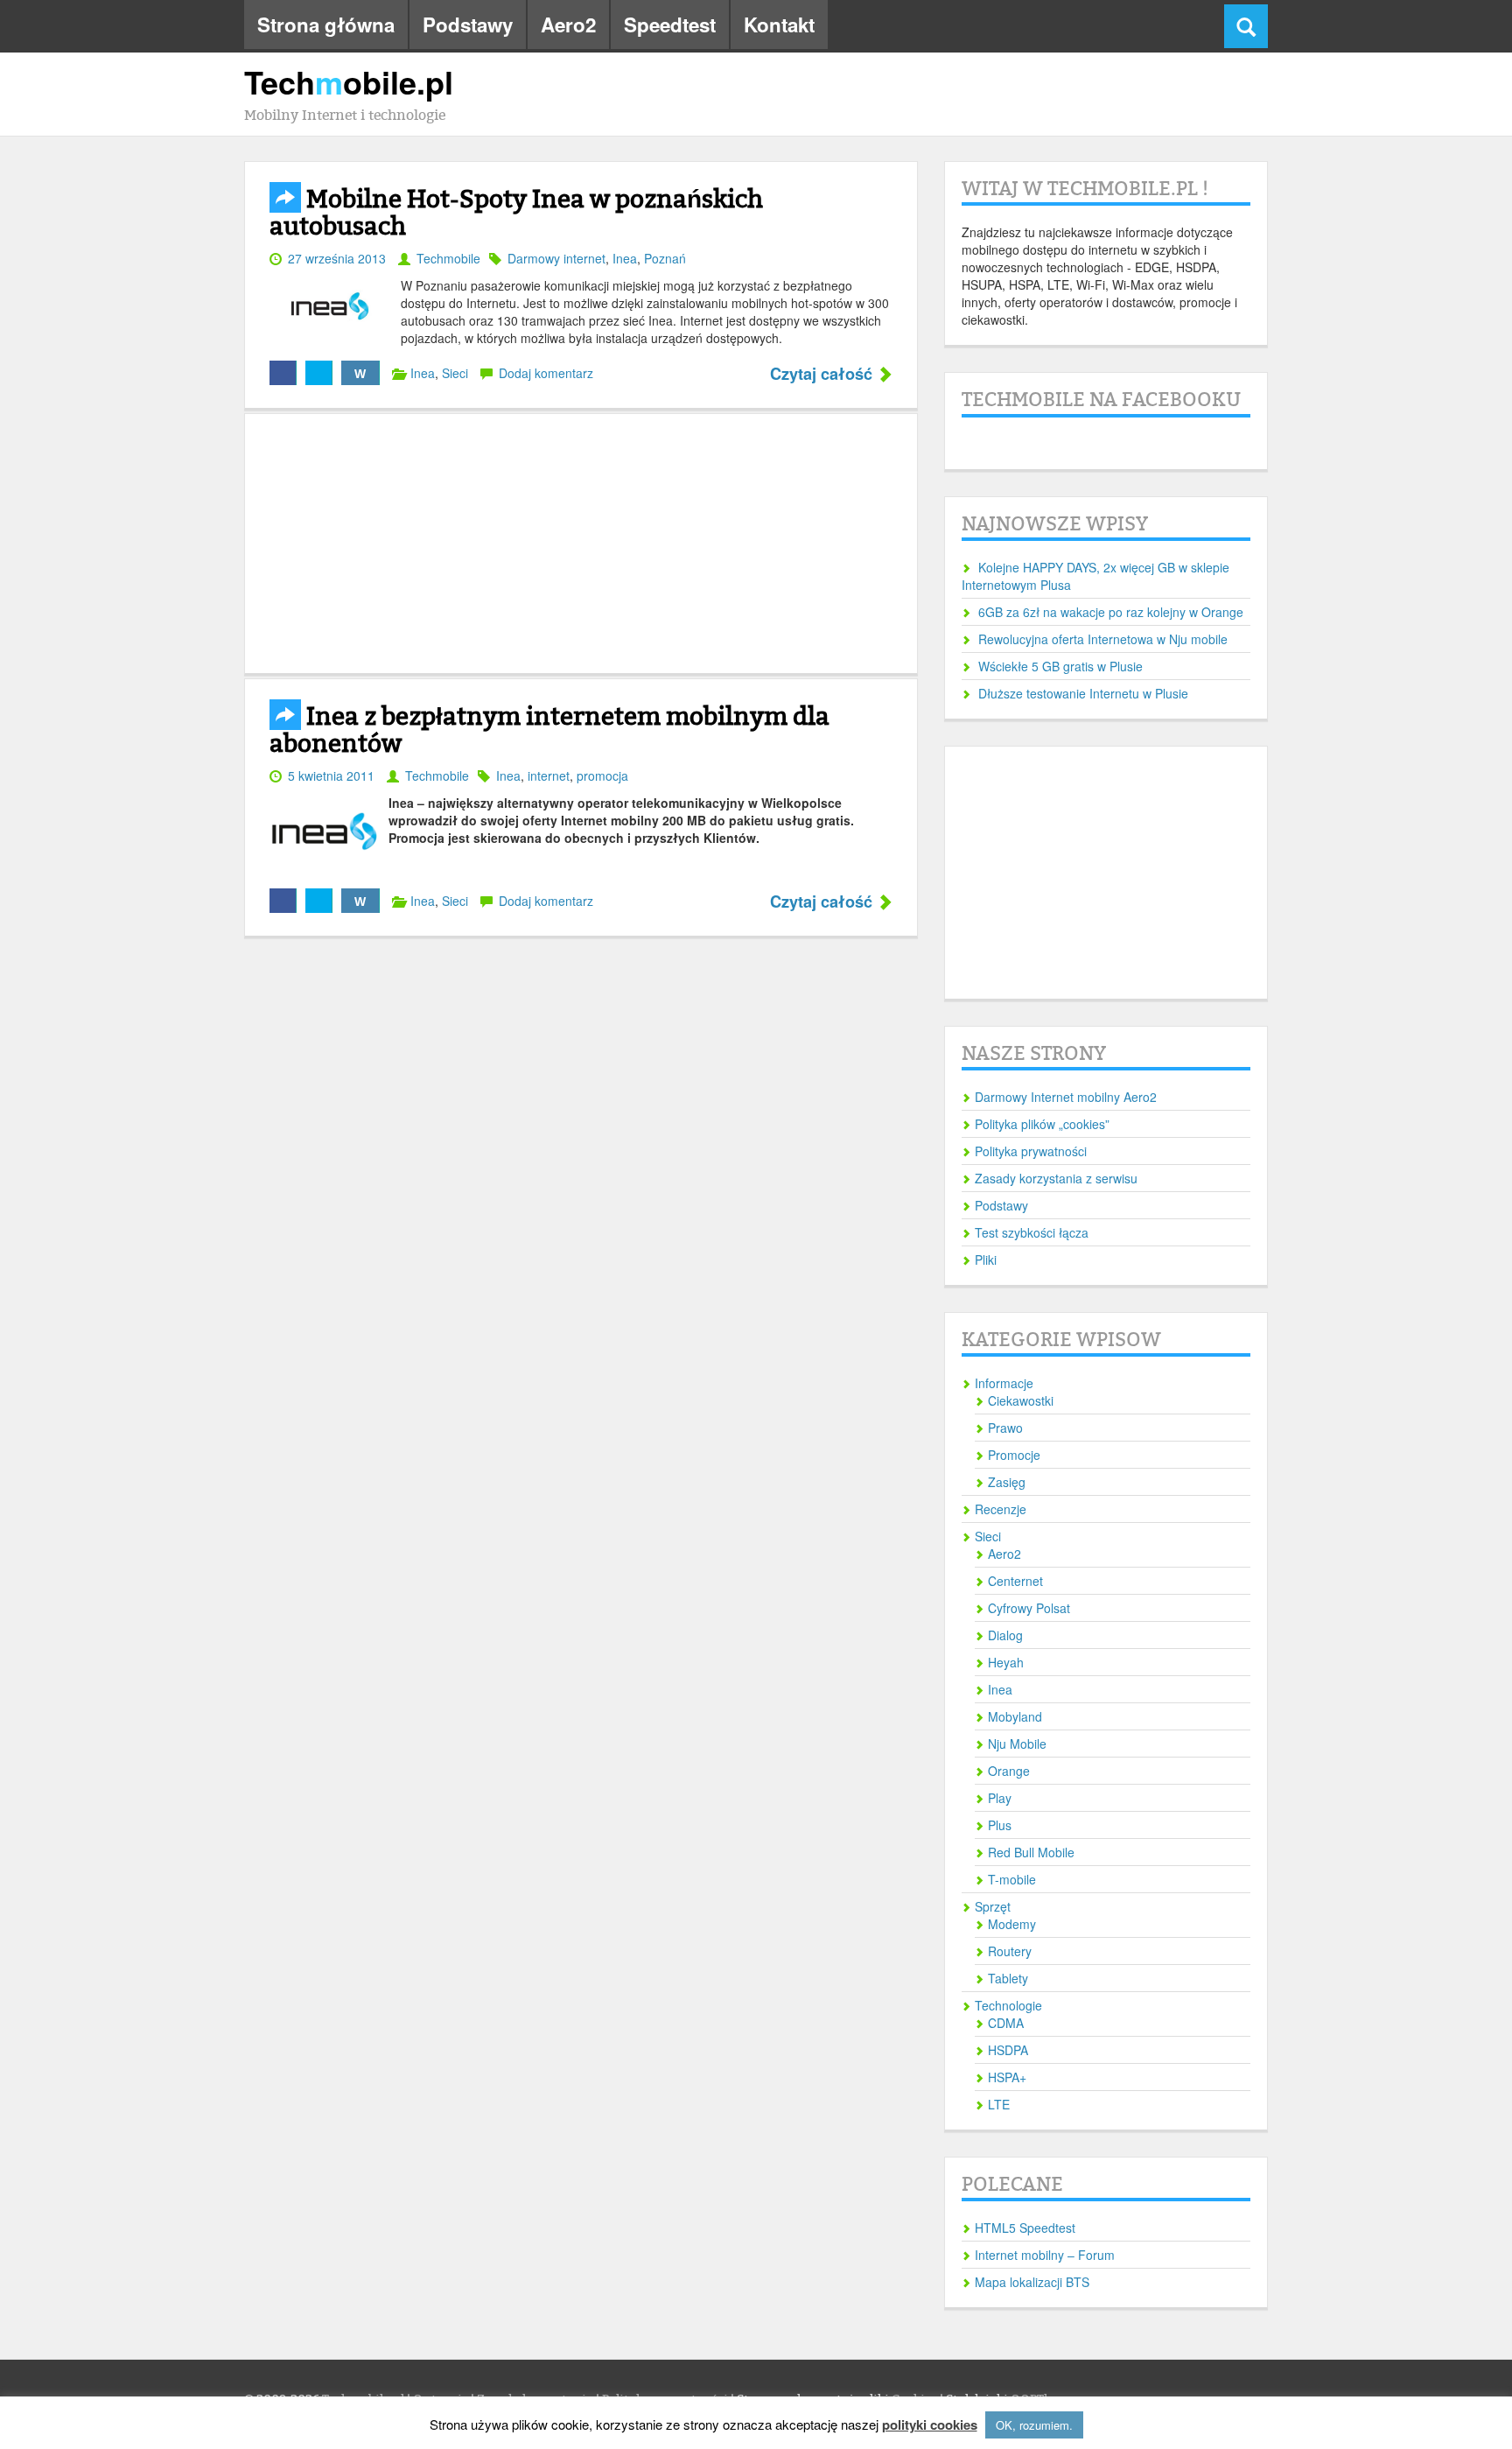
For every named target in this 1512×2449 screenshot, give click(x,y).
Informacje (1004, 1383)
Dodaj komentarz (546, 373)
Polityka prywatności (1031, 1151)
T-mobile (1012, 1879)
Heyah (1006, 1662)
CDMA (1006, 2023)
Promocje (1014, 1455)
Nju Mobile (1017, 1744)
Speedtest (670, 25)
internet (549, 775)
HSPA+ (1007, 2077)
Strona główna (326, 25)
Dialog (1005, 1635)
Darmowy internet (556, 258)
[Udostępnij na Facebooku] (283, 373)
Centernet (1015, 1581)
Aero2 (568, 25)
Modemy (1012, 1924)
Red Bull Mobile (1031, 1852)
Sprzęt (993, 1906)
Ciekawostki (1021, 1400)
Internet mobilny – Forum (1045, 2255)
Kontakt (779, 25)
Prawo (1005, 1428)
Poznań (665, 258)
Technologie (1008, 2005)
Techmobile (448, 258)
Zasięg (1007, 1482)
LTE (999, 2104)
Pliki (986, 1260)
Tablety (1008, 1978)
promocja (602, 775)
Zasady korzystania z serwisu (1056, 1178)
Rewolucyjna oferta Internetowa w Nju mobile (1103, 639)
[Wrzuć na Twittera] (319, 373)
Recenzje (1001, 1509)
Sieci (455, 373)
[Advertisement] (581, 544)
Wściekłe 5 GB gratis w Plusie (1060, 666)
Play (1000, 1798)
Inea (625, 258)
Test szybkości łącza (1032, 1232)
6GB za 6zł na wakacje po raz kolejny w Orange (1111, 612)
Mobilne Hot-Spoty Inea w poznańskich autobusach (516, 213)
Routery (1010, 1951)
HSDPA (1008, 2050)
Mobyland (1015, 1716)
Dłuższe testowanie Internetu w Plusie (1083, 693)
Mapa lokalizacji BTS (1032, 2282)
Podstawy (468, 25)
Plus (1000, 1825)
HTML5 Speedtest (1025, 2228)
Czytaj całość (823, 375)
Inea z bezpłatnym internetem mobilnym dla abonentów (549, 730)
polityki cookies (930, 2425)
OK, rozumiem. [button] (1034, 2425)
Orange (1009, 1771)
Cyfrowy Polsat (1029, 1608)
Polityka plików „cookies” (1042, 1124)
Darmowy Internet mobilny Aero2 (1066, 1097)
